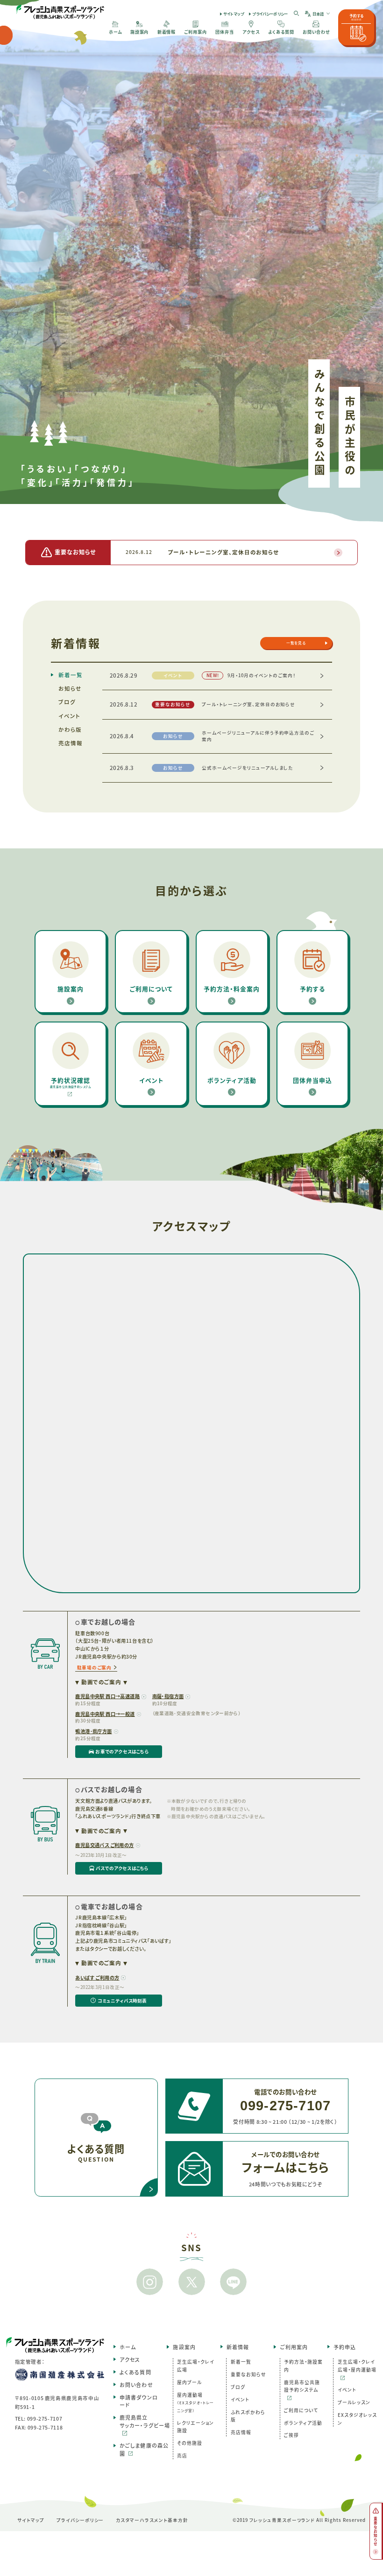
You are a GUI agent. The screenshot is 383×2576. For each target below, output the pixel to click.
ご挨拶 (291, 2435)
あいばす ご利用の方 (97, 1977)
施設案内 (184, 2347)
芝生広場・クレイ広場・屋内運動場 (357, 2366)
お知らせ (70, 688)
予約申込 (345, 2347)
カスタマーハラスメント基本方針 (152, 2520)
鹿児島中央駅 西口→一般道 (105, 1714)
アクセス (130, 2359)
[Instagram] (149, 2282)
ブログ (67, 702)
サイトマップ (234, 14)
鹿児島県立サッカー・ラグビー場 (145, 2421)
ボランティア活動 (303, 2423)
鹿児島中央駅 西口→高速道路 (107, 1696)
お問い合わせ (136, 2385)
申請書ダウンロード (139, 2401)
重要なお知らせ (248, 2374)
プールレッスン (354, 2402)
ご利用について (301, 2410)
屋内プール (189, 2382)
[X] (191, 2282)
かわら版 (70, 729)
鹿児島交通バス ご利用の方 (104, 1845)
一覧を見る (296, 643)
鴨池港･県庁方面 (93, 1731)
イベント (69, 716)
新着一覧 (71, 675)
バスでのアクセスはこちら (112, 1870)
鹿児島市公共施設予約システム (302, 2386)
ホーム (128, 2347)
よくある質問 (135, 2372)
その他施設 (190, 2443)
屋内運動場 (195, 2402)
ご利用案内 (294, 2347)
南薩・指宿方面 (168, 1696)
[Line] (234, 2282)
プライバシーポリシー (270, 14)
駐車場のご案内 (94, 1667)
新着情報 (238, 2347)
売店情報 (71, 743)
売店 (182, 2456)
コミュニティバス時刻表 (111, 2002)
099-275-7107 (45, 2418)
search (297, 14)
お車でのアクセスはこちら (112, 1753)
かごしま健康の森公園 (144, 2449)
